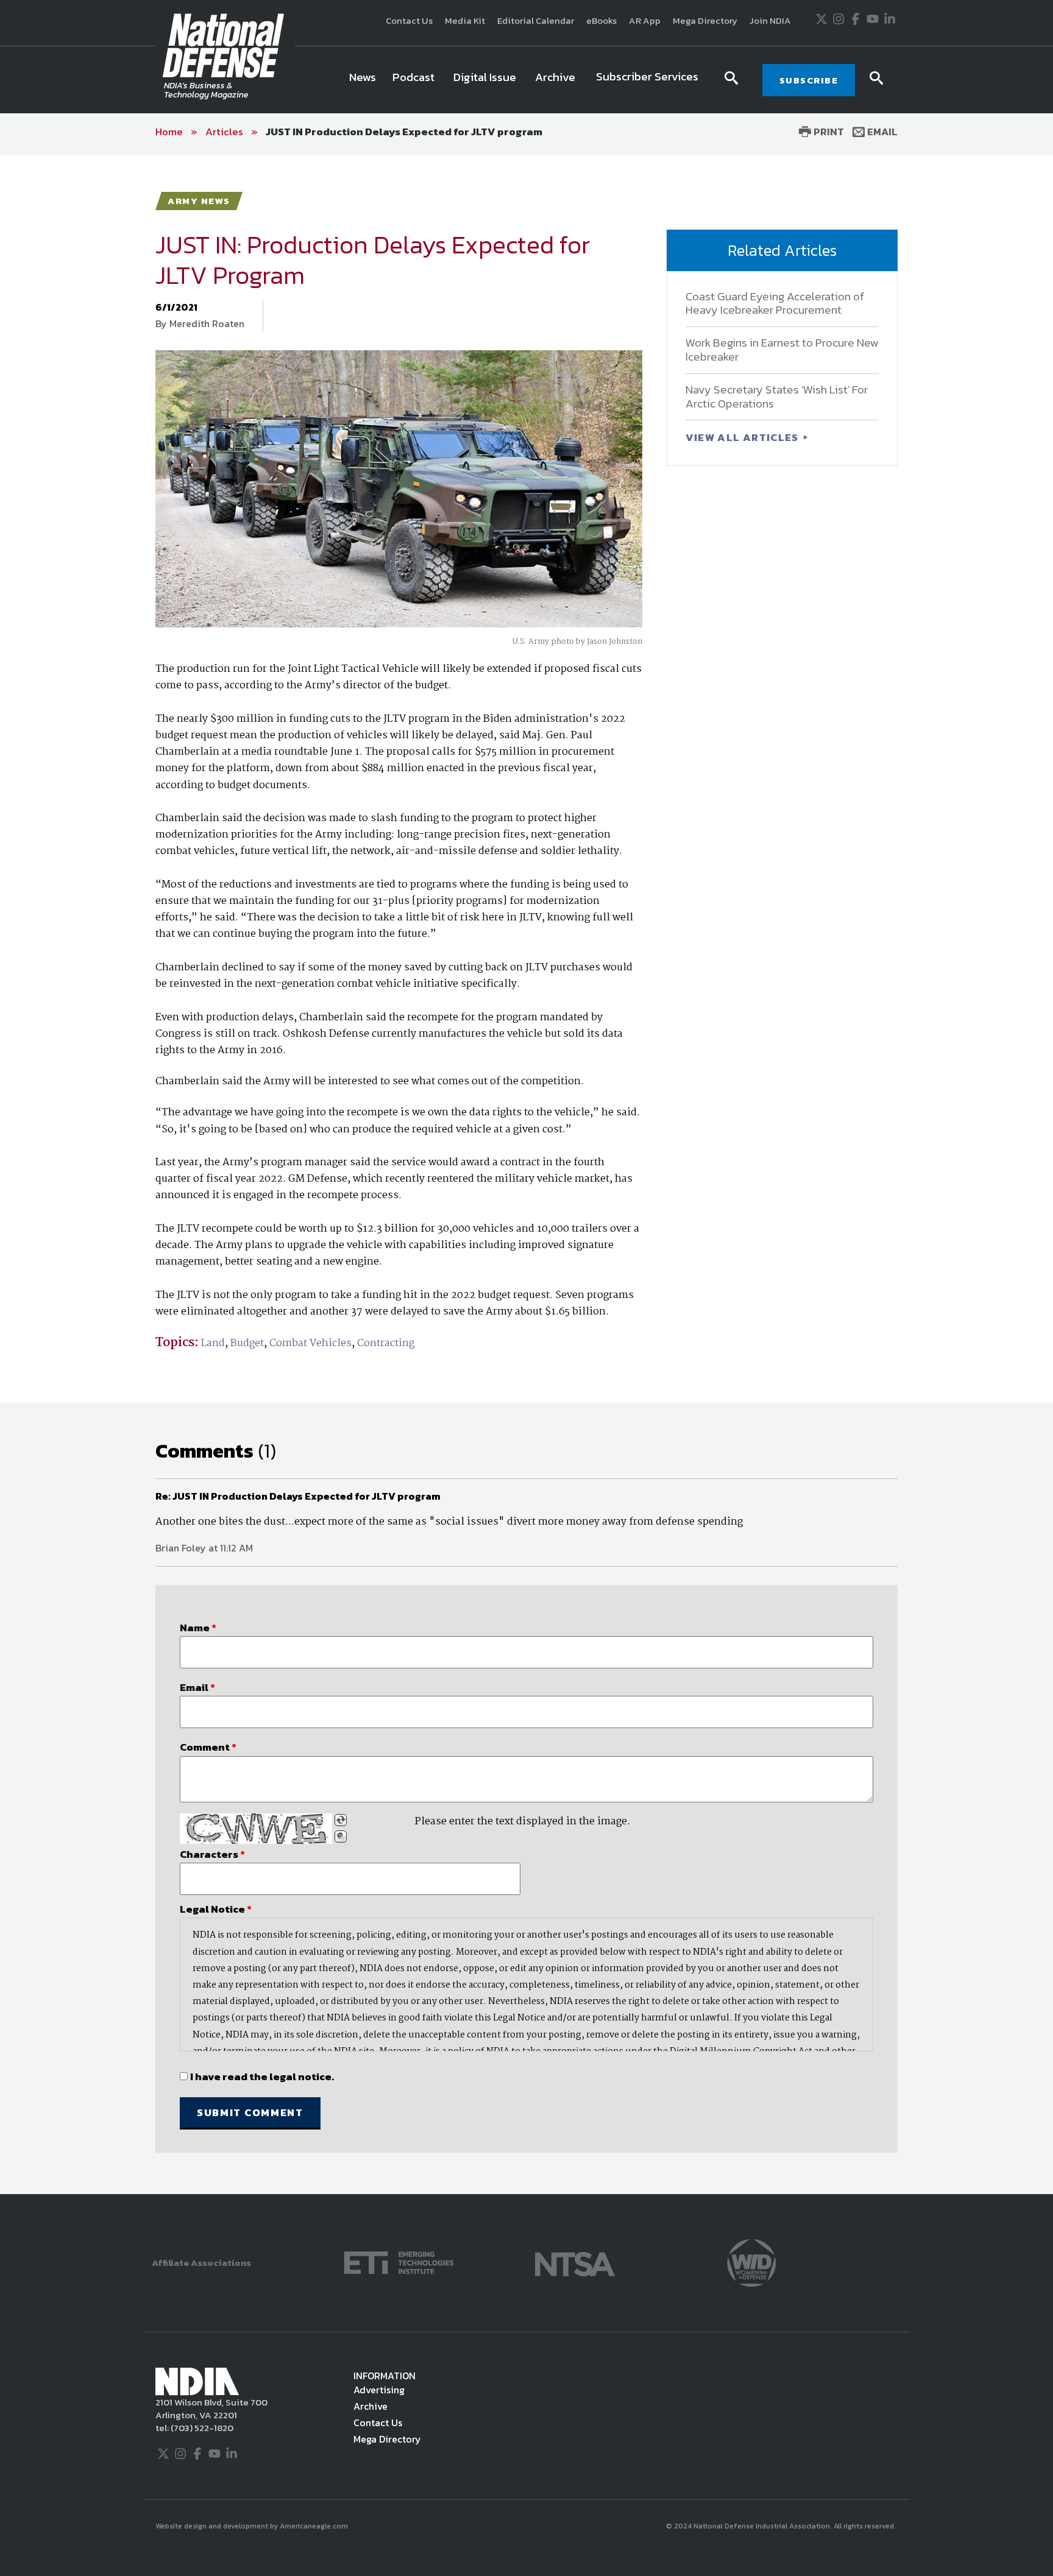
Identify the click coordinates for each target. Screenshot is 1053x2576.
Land (213, 1343)
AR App (645, 20)
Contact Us (409, 20)
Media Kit (465, 20)
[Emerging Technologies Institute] (399, 2261)
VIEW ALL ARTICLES (743, 437)
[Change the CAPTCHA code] (341, 1820)
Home (169, 132)
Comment (208, 1747)
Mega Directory (705, 20)
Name (198, 1628)
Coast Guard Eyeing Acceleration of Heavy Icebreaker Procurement (775, 303)
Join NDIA (770, 20)
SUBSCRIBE (809, 80)
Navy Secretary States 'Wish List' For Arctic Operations (777, 397)
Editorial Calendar (536, 20)
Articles (224, 132)
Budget (247, 1343)
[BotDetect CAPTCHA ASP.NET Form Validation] (256, 1829)
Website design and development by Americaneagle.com (253, 2526)
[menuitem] (363, 80)
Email (881, 132)
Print (828, 132)
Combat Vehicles (310, 1343)
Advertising (379, 2390)
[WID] (751, 2261)
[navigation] (526, 80)
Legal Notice (216, 1909)
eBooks (601, 20)
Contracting (386, 1343)
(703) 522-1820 (201, 2428)
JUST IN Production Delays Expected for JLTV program (404, 132)
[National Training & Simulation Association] (575, 2261)
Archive (370, 2406)
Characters (212, 1854)
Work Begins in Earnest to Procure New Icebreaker (782, 350)
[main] (526, 1174)
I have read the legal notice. (262, 2077)
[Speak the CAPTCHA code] (341, 1837)
